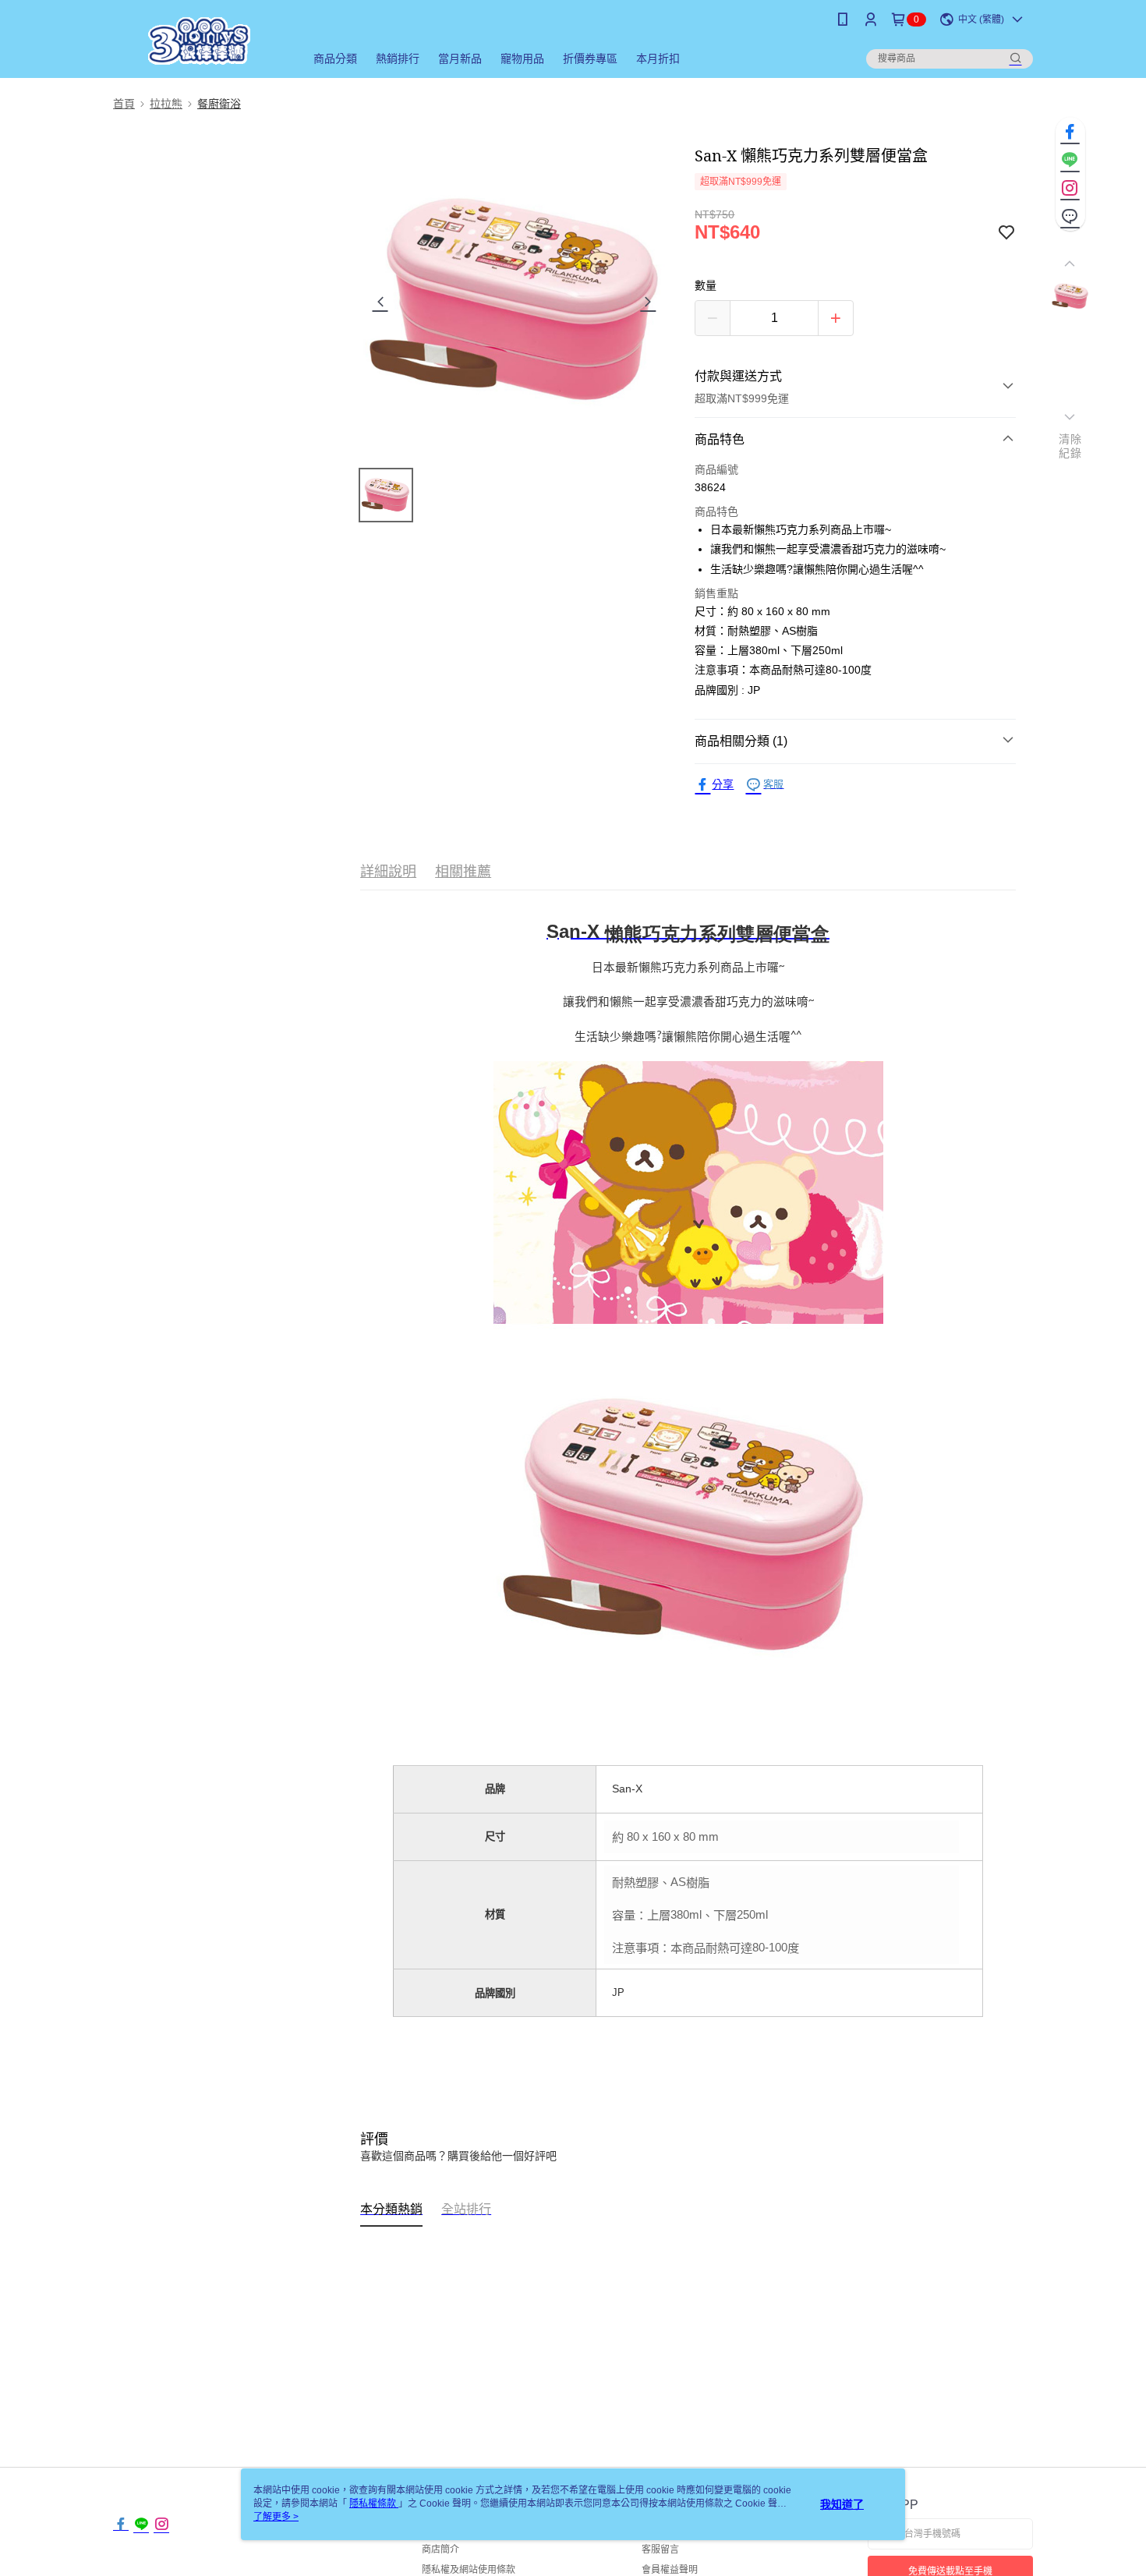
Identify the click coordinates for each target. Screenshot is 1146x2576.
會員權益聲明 (670, 2570)
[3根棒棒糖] (200, 41)
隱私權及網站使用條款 (469, 2570)
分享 (723, 784)
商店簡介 (440, 2549)
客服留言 (660, 2549)
